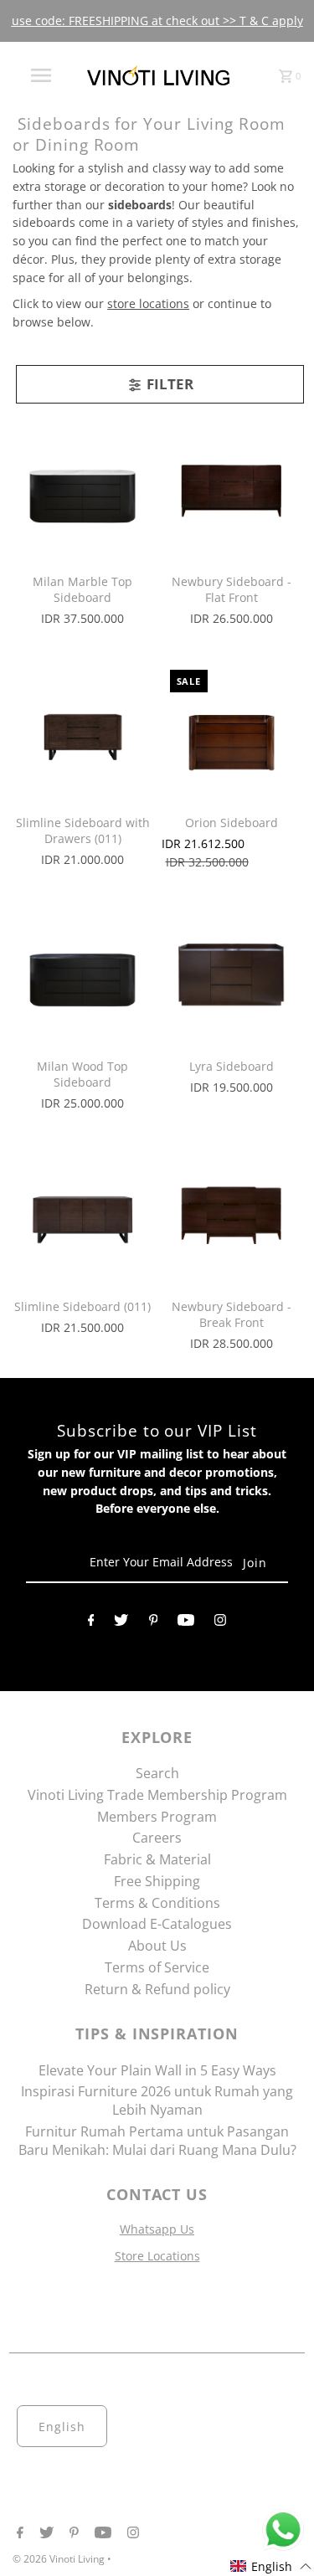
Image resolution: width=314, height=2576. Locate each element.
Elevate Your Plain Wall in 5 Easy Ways (157, 2070)
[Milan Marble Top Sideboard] (82, 490)
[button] (271, 2566)
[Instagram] (220, 1623)
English (62, 2427)
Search (157, 1773)
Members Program (157, 1817)
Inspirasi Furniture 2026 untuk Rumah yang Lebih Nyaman (157, 2100)
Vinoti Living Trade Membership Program (157, 1795)
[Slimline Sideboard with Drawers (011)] (82, 731)
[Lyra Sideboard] (232, 974)
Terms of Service (157, 1967)
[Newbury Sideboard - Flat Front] (232, 490)
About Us (157, 1946)
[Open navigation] (40, 75)
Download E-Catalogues (157, 1924)
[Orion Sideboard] (232, 731)
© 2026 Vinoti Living (60, 2559)
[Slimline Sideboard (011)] (82, 1215)
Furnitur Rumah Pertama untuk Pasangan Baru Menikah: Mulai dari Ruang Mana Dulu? (157, 2141)
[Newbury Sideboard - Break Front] (232, 1215)
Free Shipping (157, 1881)
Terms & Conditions (157, 1903)
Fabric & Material (157, 1859)
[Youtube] (186, 1623)
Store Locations (157, 2256)
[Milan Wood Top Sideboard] (82, 974)
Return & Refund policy (157, 1989)
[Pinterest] (154, 1623)
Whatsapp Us (157, 2229)
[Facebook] (91, 1623)
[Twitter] (121, 1623)
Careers (157, 1838)
